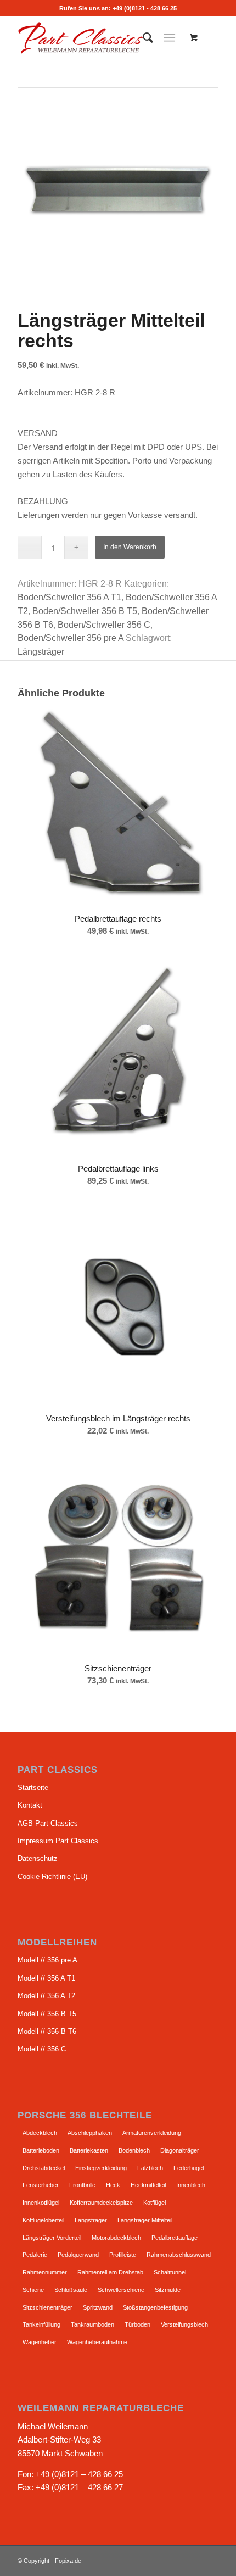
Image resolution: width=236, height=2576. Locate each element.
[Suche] (142, 38)
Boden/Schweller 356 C (104, 625)
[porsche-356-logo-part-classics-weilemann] (98, 38)
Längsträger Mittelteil (145, 2220)
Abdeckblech (40, 2133)
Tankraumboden (92, 2324)
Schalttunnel (170, 2272)
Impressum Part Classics (58, 1841)
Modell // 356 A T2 (46, 1996)
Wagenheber (40, 2342)
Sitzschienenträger (47, 2307)
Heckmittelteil (148, 2185)
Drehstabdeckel (44, 2168)
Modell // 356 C (42, 2049)
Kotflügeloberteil (43, 2220)
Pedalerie (35, 2255)
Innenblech (191, 2185)
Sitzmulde (168, 2290)
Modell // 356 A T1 (46, 1978)
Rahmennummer (45, 2272)
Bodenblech (134, 2150)
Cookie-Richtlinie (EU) (52, 1877)
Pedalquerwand (78, 2255)
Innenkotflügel (41, 2203)
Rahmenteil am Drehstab (110, 2272)
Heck (113, 2185)
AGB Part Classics (48, 1823)
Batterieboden (41, 2150)
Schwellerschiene (121, 2290)
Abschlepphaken (90, 2133)
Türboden (137, 2324)
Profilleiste (123, 2255)
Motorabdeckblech (116, 2238)
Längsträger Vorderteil (52, 2238)
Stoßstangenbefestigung (155, 2307)
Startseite (33, 1788)
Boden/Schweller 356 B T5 (85, 611)
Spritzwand (98, 2307)
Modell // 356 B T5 (47, 2014)
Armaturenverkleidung (152, 2133)
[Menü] (169, 38)
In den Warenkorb (130, 547)
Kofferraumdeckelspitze (101, 2203)
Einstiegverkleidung (101, 2168)
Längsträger (41, 652)
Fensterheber (41, 2185)
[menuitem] (142, 38)
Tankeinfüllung (41, 2324)
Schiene (33, 2290)
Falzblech (150, 2168)
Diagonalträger (180, 2150)
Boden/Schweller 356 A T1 (69, 597)
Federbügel (189, 2168)
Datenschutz (38, 1858)
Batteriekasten (89, 2150)
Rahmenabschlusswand (179, 2255)
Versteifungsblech (184, 2324)
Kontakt (30, 1805)
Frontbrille (82, 2185)
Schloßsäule (71, 2290)
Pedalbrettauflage (175, 2238)
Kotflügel (154, 2203)
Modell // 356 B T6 (47, 2031)
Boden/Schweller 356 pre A (71, 638)
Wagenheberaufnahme (97, 2342)
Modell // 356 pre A (47, 1960)
